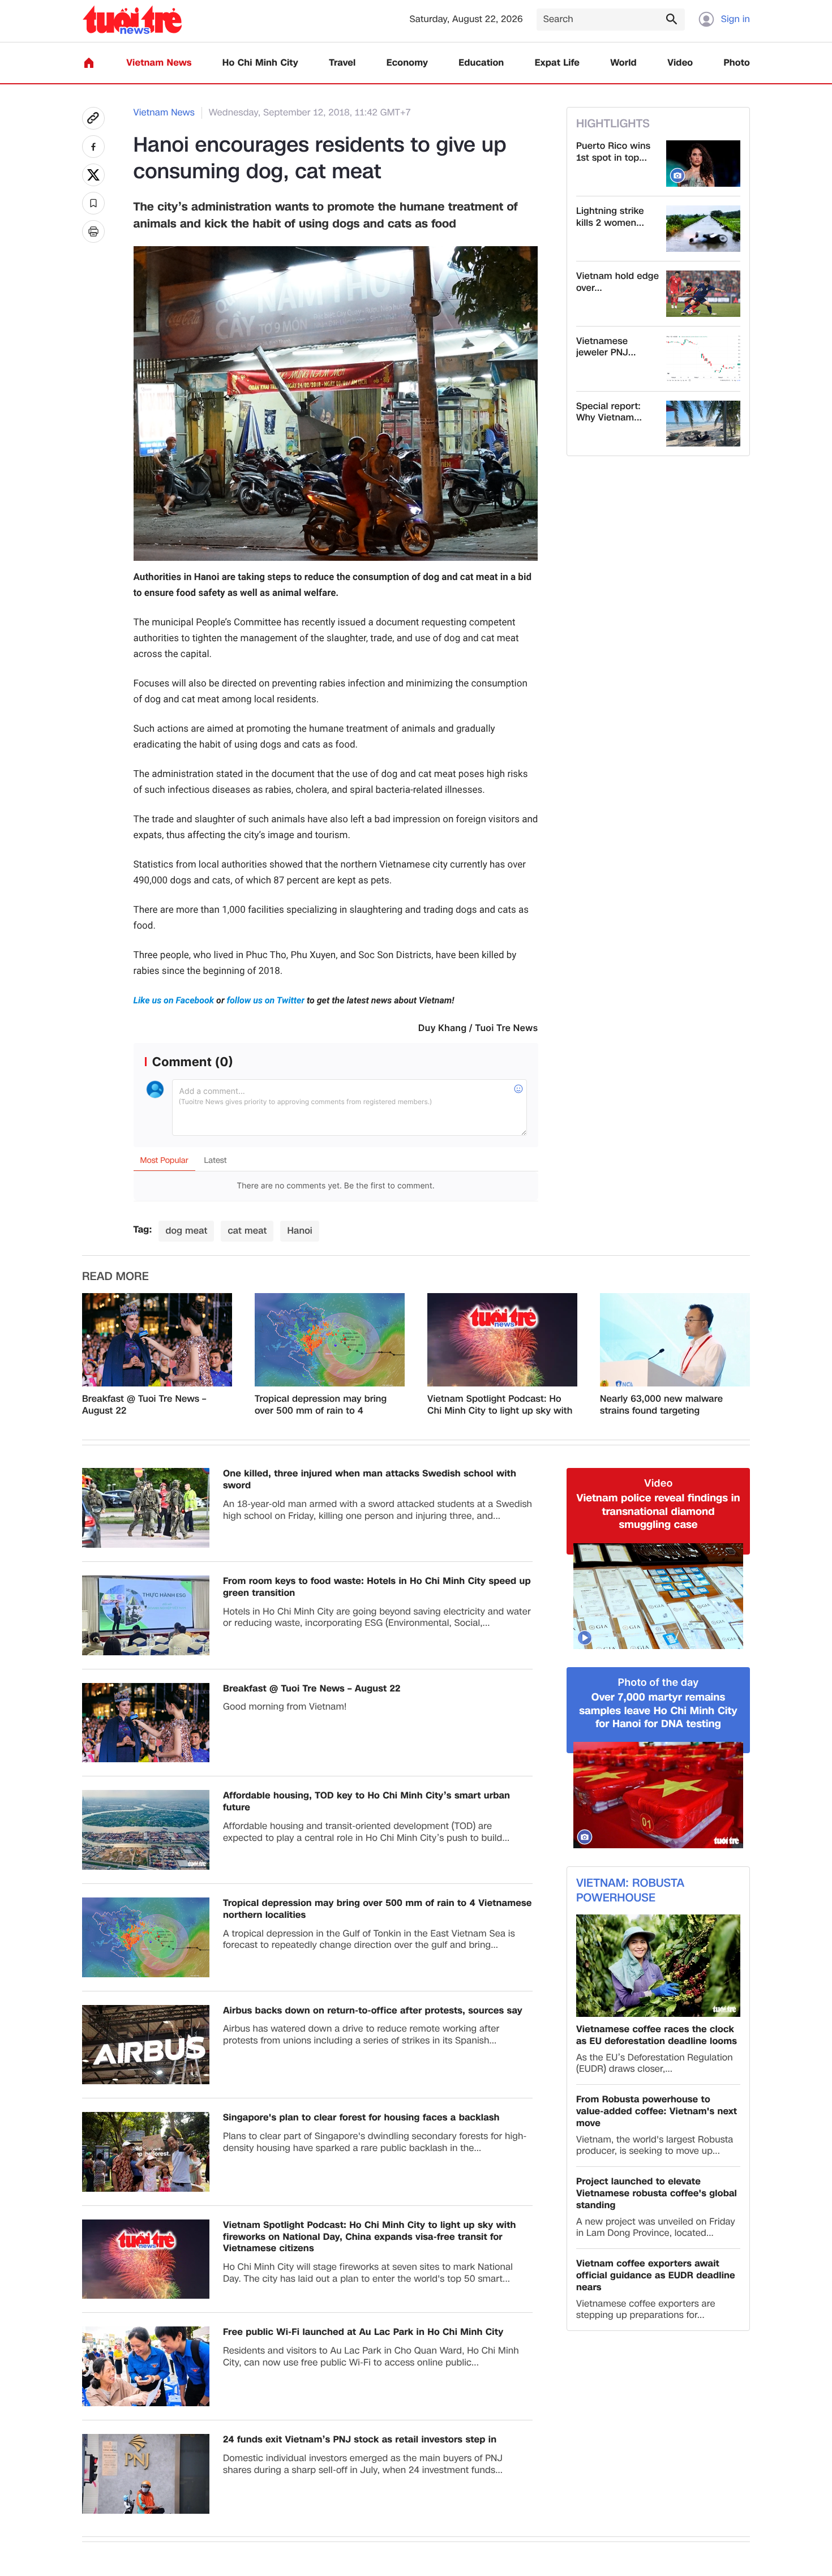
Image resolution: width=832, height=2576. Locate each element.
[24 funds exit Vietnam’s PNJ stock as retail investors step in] (146, 2474)
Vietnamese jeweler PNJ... (606, 347)
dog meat (186, 1231)
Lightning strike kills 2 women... (610, 217)
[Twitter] (93, 175)
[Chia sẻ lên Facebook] (93, 147)
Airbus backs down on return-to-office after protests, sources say (373, 2011)
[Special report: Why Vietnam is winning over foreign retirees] (703, 424)
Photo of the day (659, 1683)
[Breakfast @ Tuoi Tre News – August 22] (157, 1340)
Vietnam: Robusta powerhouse (630, 1891)
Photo (737, 63)
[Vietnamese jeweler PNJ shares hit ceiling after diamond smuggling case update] (703, 359)
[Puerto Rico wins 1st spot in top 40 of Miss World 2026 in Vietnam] (703, 164)
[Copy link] (93, 118)
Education (481, 63)
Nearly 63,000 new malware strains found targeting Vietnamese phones (661, 1405)
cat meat (247, 1231)
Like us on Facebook (175, 1000)
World (623, 63)
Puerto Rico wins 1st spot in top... (613, 152)
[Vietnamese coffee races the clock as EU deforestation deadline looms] (658, 1966)
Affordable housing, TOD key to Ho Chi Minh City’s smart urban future (366, 1802)
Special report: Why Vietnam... (609, 413)
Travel (342, 63)
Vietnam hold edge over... (617, 282)
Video (680, 63)
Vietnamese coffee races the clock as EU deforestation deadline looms (657, 2036)
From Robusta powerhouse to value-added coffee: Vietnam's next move (657, 2111)
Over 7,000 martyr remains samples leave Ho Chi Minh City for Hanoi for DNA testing (658, 1711)
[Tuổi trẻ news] (132, 20)
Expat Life (557, 63)
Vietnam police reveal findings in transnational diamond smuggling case (658, 1512)
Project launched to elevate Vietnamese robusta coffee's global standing (657, 2193)
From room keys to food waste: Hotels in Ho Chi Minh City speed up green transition (377, 1587)
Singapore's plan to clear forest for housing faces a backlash (361, 2118)
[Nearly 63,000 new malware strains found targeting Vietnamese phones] (675, 1340)
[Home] (89, 63)
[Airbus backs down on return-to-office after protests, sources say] (146, 2045)
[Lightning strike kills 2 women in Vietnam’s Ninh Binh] (703, 229)
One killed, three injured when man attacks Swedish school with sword (370, 1480)
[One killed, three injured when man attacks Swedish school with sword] (146, 1508)
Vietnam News (159, 63)
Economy (407, 63)
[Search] (671, 19)
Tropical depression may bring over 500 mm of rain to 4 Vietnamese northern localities (322, 1405)
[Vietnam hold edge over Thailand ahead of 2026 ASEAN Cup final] (703, 294)
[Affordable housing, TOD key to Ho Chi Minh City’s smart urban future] (146, 1830)
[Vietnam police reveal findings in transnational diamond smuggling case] (658, 1596)
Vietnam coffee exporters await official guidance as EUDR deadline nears (656, 2276)
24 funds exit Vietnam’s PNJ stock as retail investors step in (360, 2440)
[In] (93, 231)
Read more (115, 1277)
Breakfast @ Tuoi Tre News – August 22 (144, 1405)
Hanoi (299, 1231)
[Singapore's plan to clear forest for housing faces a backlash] (146, 2152)
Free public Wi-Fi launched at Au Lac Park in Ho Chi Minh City (363, 2332)
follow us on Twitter (266, 1000)
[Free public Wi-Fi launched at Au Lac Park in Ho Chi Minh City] (146, 2366)
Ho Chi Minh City (260, 63)
